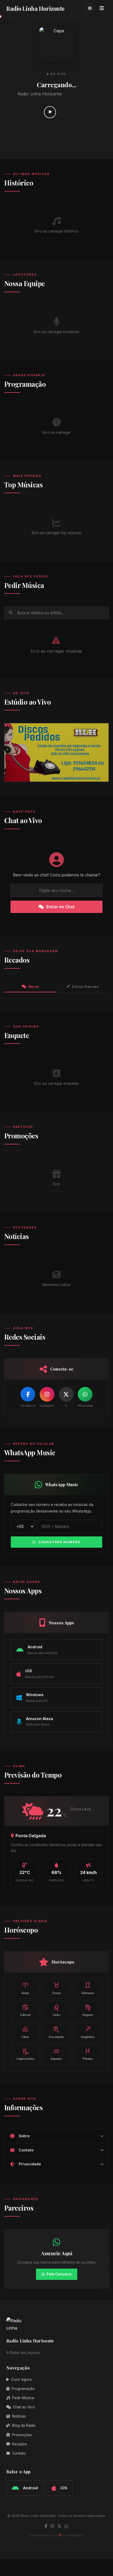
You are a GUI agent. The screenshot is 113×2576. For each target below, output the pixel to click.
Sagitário (88, 2032)
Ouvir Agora (21, 2379)
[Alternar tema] (90, 8)
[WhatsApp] (85, 1394)
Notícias (19, 2416)
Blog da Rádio (24, 2425)
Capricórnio (25, 2054)
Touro (56, 1988)
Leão (56, 2010)
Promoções (22, 2435)
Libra (25, 2032)
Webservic (76, 2535)
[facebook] (46, 2526)
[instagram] (52, 2526)
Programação (23, 2389)
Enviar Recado (85, 987)
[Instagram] (47, 1394)
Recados (20, 2444)
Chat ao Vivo (24, 2407)
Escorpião (56, 2032)
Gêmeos (88, 1988)
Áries (25, 1988)
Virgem (88, 2010)
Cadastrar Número (59, 1542)
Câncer (25, 2010)
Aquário (56, 2054)
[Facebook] (28, 1394)
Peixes (88, 2054)
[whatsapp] (66, 2526)
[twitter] (59, 2526)
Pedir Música (23, 2398)
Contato (19, 2453)
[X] (66, 1394)
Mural (34, 987)
